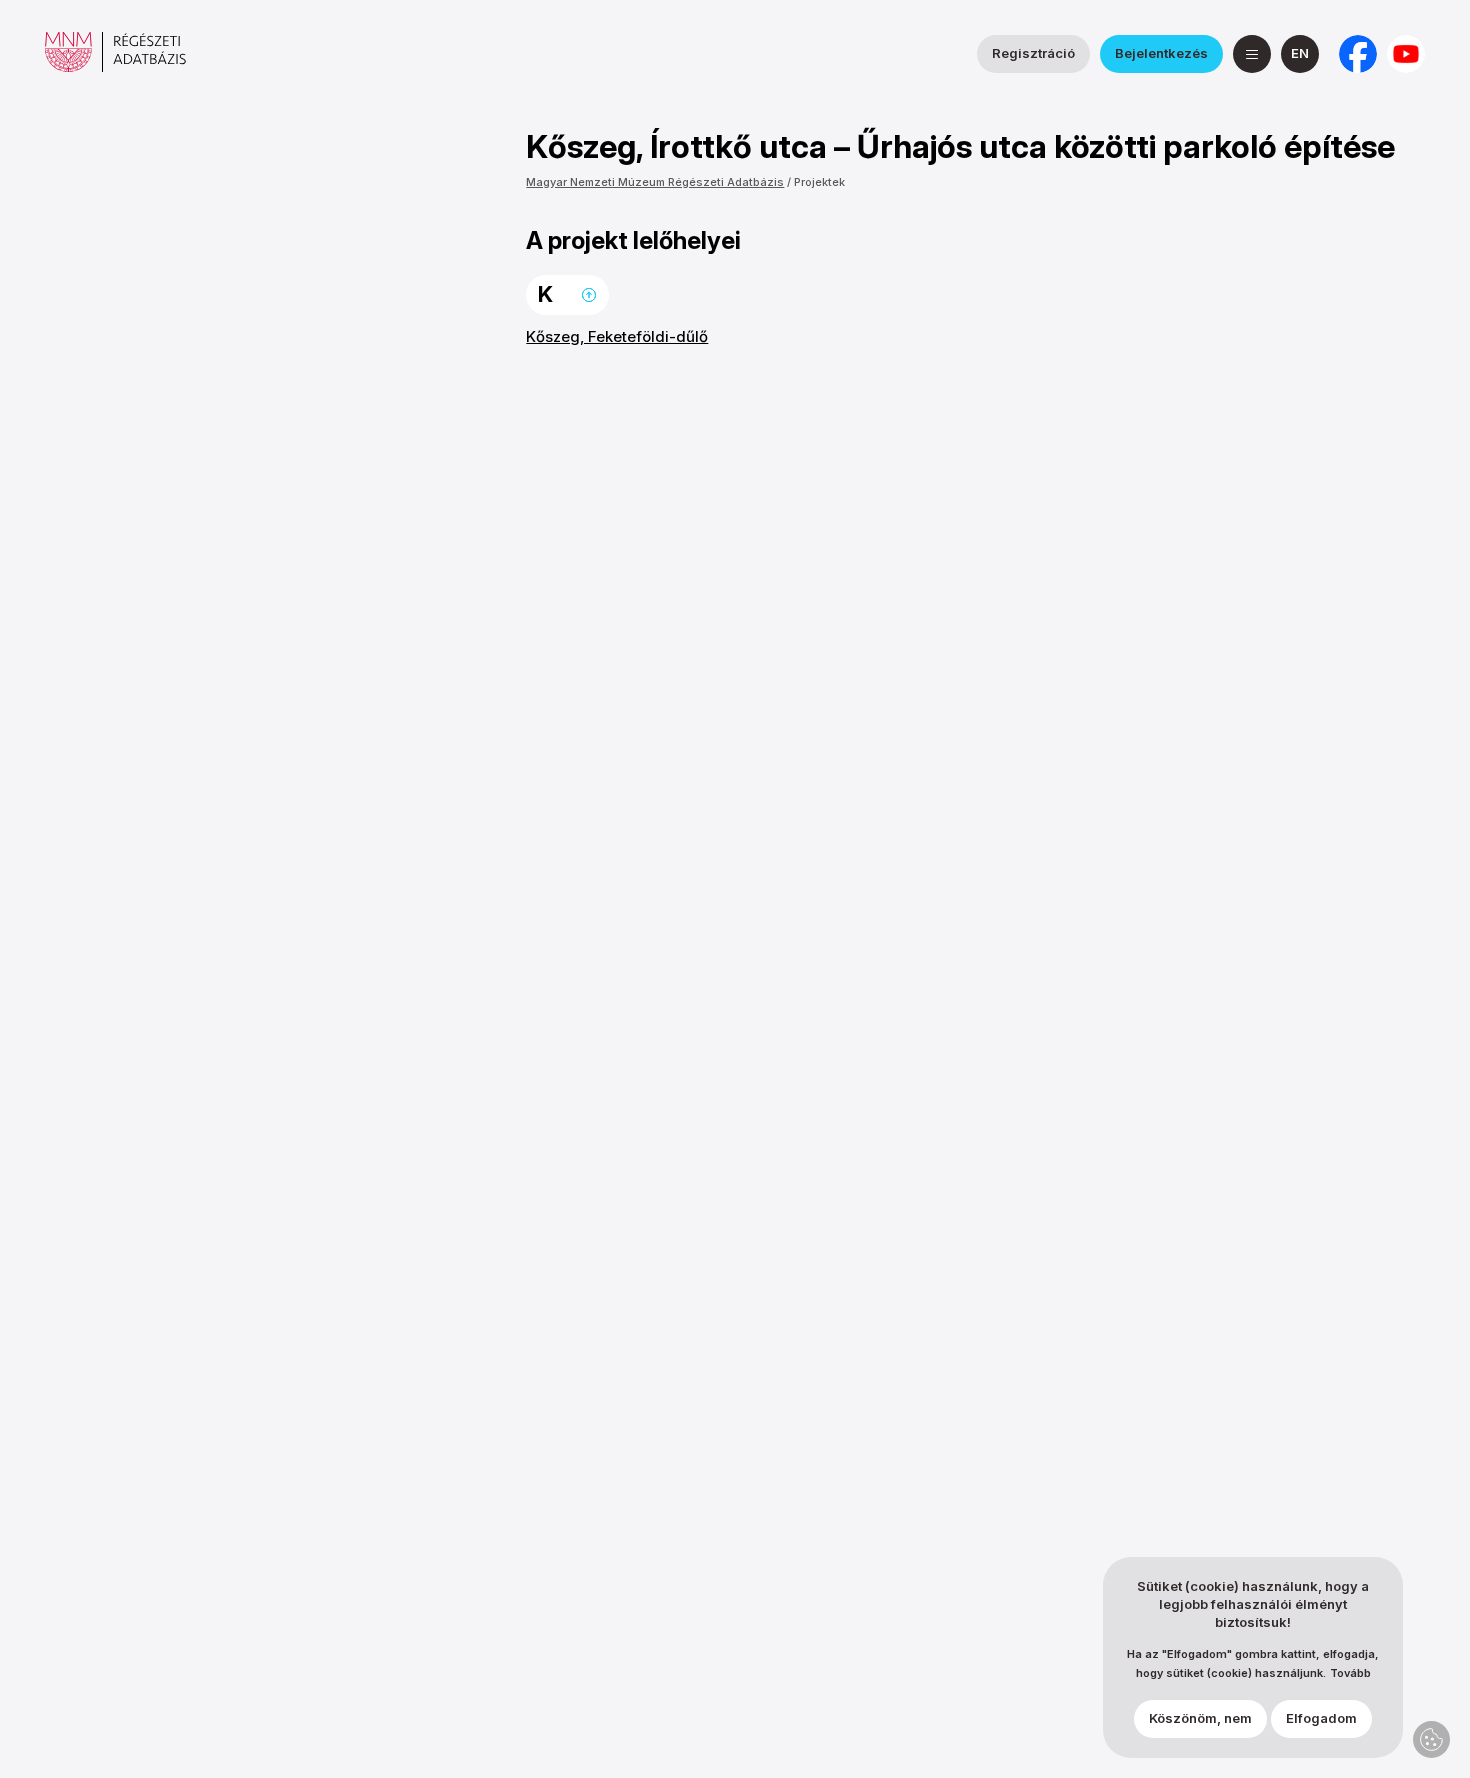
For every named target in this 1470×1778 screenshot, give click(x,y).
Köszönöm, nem (1200, 1719)
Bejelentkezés (1161, 53)
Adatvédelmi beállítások (1431, 1739)
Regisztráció (1033, 53)
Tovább (1350, 1673)
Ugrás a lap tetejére (589, 295)
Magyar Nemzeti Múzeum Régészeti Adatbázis (655, 182)
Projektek (819, 182)
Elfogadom (1321, 1719)
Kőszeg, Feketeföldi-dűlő (617, 336)
